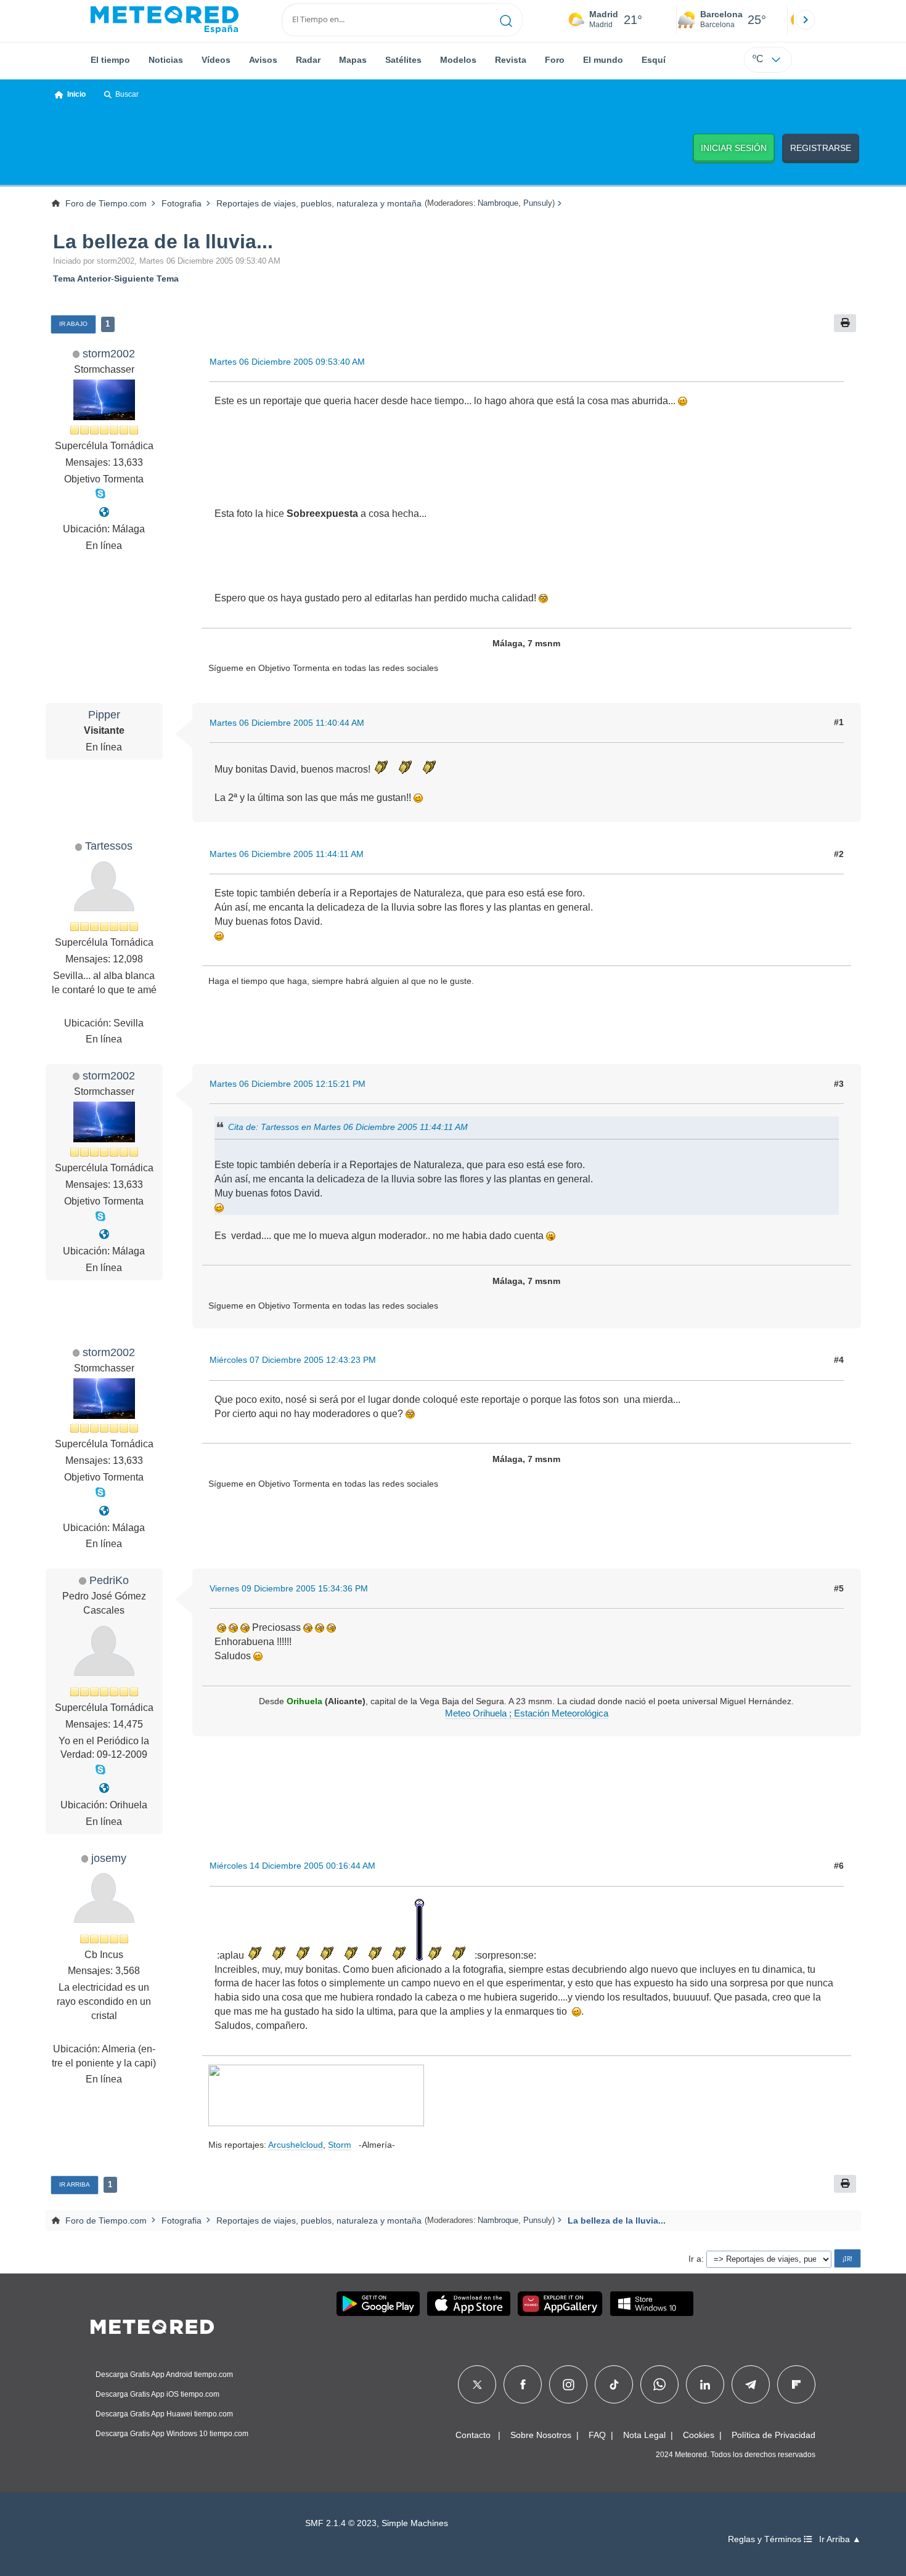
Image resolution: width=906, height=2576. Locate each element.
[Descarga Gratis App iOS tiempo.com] (469, 2304)
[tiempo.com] (165, 20)
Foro (555, 60)
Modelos (458, 60)
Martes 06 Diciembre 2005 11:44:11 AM (287, 854)
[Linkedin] (705, 2384)
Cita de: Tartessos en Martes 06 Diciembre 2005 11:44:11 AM (348, 1127)
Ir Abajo (73, 324)
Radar (308, 60)
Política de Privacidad (773, 2435)
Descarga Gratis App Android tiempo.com (164, 2375)
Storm (340, 2145)
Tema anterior (82, 278)
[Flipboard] (796, 2384)
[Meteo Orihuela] (104, 1788)
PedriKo (109, 1580)
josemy (109, 1858)
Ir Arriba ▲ (840, 2539)
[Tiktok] (614, 2384)
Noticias (166, 60)
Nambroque (498, 203)
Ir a (695, 2259)
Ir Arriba (75, 2184)
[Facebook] (523, 2384)
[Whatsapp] (659, 2384)
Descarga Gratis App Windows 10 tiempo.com (172, 2434)
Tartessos (109, 846)
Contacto (473, 2435)
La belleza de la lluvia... (163, 242)
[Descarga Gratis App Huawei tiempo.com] (560, 2304)
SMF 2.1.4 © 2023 (341, 2523)
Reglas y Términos (766, 2539)
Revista (511, 60)
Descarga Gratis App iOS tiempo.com (157, 2394)
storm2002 (109, 353)
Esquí (654, 60)
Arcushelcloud (296, 2145)
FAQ (597, 2435)
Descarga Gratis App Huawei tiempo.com (164, 2414)
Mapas (353, 60)
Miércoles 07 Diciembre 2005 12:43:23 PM (293, 1360)
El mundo (603, 60)
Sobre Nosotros (541, 2435)
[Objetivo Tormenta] (104, 512)
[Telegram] (750, 2384)
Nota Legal (644, 2435)
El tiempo (110, 60)
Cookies (699, 2435)
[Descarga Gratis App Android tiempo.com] (378, 2304)
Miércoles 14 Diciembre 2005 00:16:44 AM (292, 1866)
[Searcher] (506, 20)
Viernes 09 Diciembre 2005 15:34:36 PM (289, 1588)
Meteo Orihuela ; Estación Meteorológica (527, 1713)
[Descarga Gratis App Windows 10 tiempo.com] (652, 2304)
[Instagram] (569, 2384)
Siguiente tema (146, 278)
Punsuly (537, 203)
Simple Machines (415, 2523)
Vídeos (216, 60)
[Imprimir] (845, 323)
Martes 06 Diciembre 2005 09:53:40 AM (287, 362)
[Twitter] (477, 2384)
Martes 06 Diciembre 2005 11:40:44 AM (287, 723)
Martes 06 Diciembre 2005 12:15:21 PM (288, 1084)
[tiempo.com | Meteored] (152, 2325)
